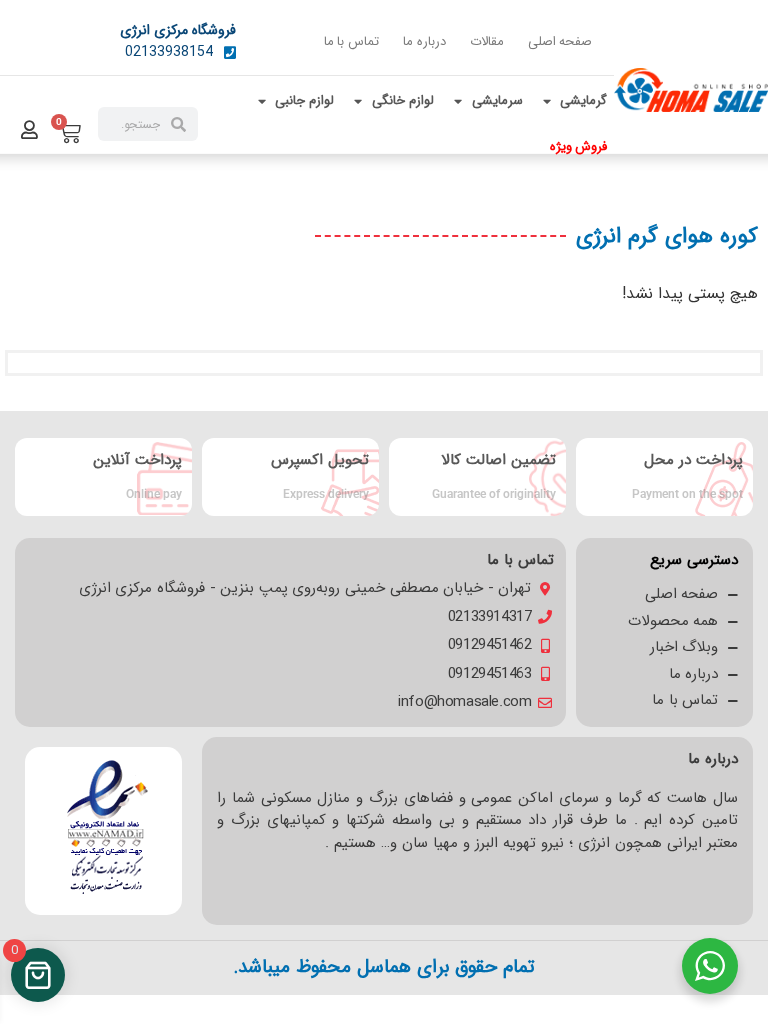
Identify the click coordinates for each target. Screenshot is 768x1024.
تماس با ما (351, 41)
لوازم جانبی (304, 100)
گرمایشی (583, 100)
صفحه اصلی (560, 41)
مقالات (487, 41)
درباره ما (424, 41)
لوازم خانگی (403, 100)
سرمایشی (497, 100)
